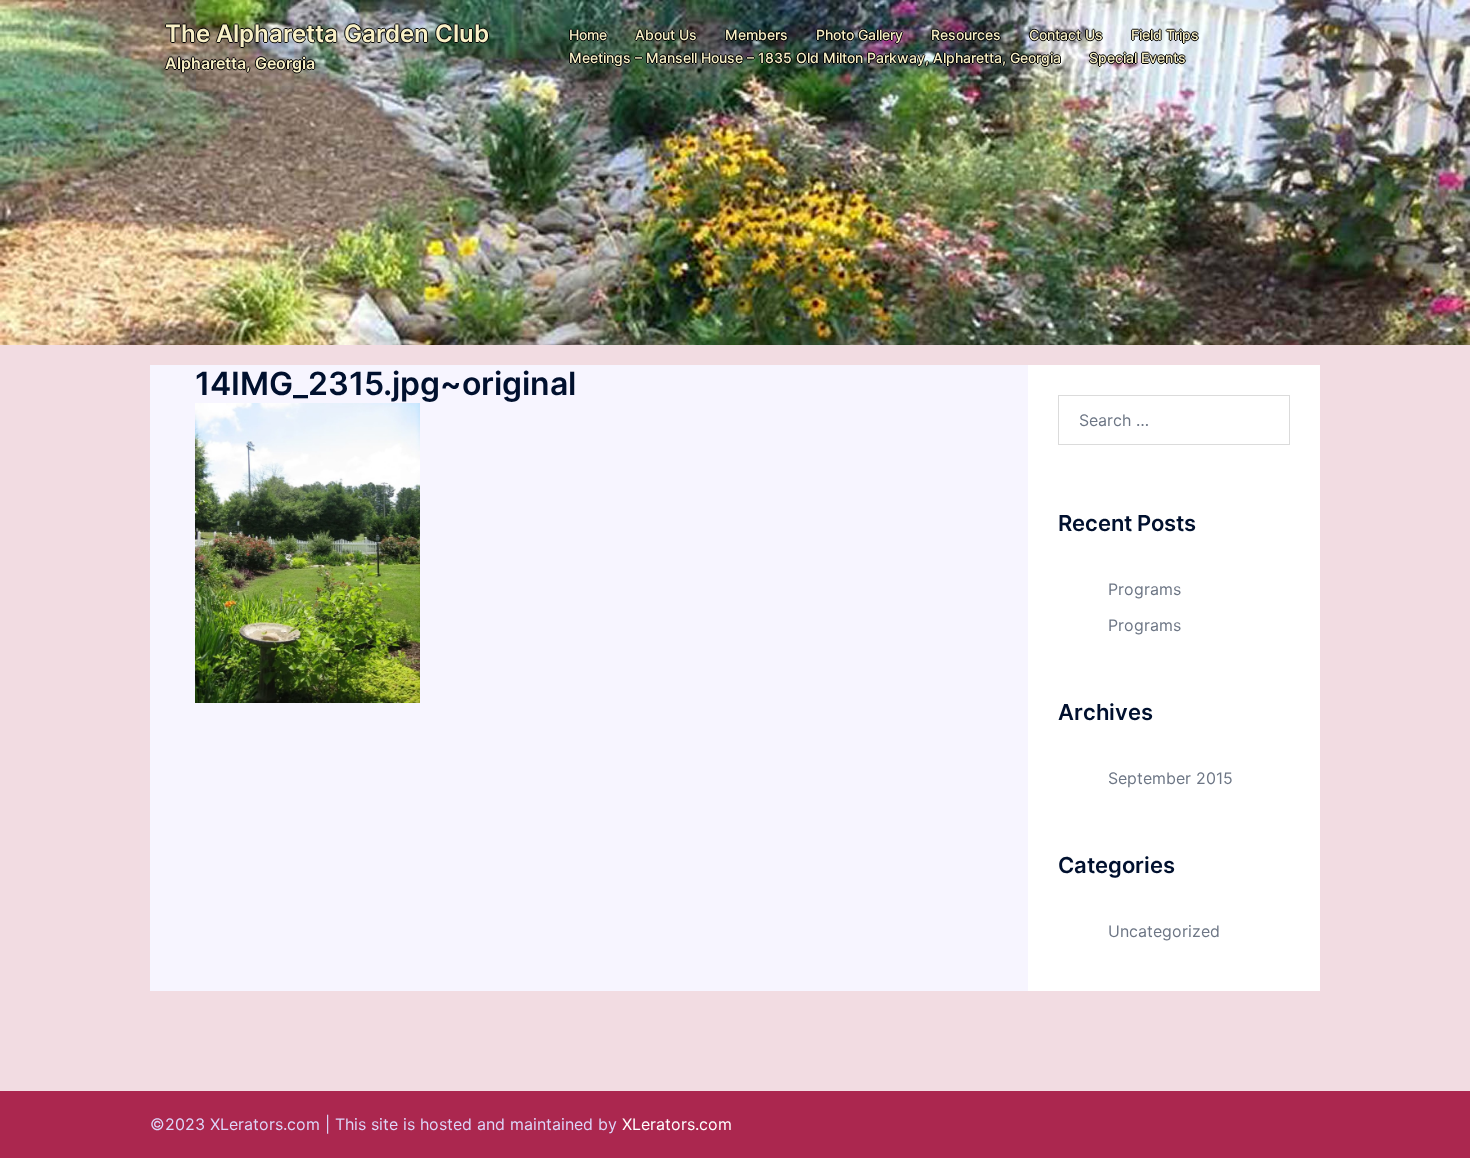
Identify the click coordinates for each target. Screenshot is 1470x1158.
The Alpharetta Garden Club (327, 33)
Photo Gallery (859, 34)
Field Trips (1165, 34)
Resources (966, 34)
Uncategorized (1164, 931)
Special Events (1137, 57)
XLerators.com (677, 1124)
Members (756, 34)
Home (588, 34)
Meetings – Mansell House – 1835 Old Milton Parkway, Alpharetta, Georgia (815, 57)
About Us (666, 34)
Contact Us (1066, 34)
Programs (1144, 589)
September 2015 (1170, 778)
